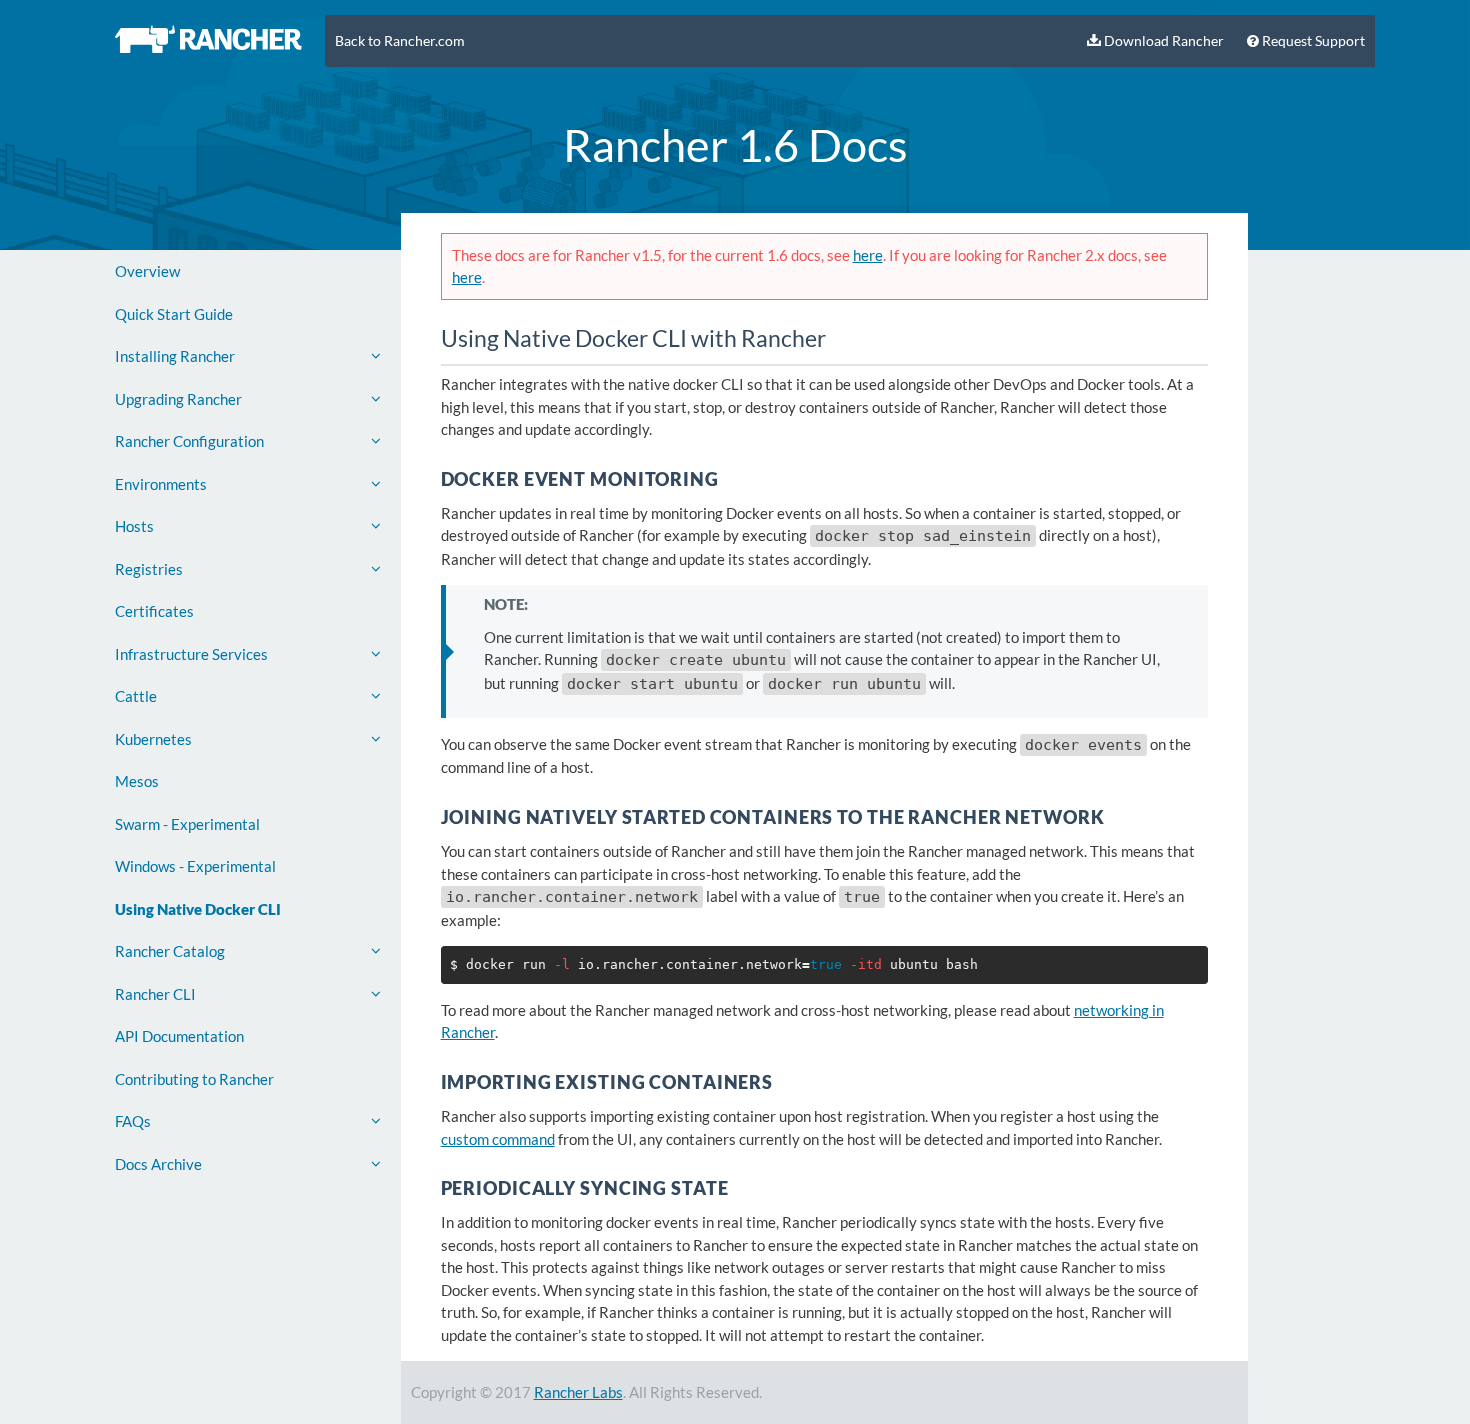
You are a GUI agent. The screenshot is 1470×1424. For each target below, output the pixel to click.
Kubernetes (153, 739)
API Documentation (179, 1036)
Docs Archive (158, 1164)
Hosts (134, 526)
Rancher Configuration (189, 441)
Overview (147, 271)
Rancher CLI (155, 994)
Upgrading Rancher (178, 399)
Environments (161, 484)
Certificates (154, 611)
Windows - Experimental (195, 866)
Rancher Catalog (170, 951)
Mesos (137, 781)
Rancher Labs (578, 1392)
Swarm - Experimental (187, 824)
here (868, 255)
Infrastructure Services (191, 654)
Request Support (1312, 41)
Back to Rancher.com (400, 41)
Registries (149, 569)
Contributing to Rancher (194, 1079)
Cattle (136, 696)
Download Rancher (1162, 41)
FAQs (133, 1121)
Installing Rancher (175, 356)
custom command (498, 1139)
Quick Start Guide (174, 314)
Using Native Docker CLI (198, 909)
